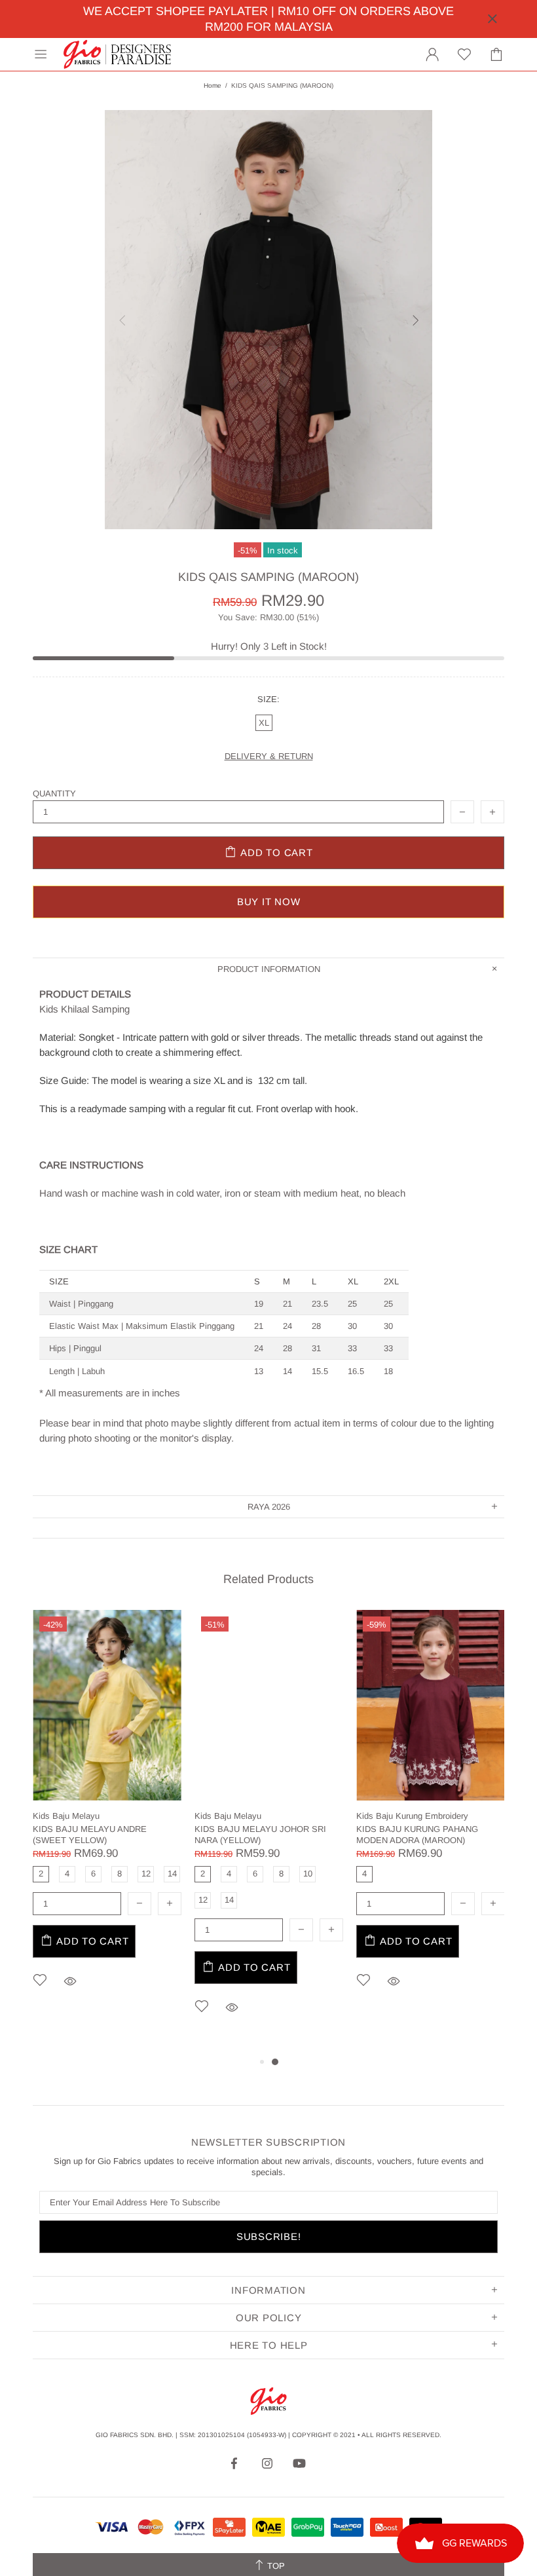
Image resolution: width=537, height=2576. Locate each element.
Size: (268, 699)
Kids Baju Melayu (66, 1816)
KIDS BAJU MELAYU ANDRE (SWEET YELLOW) (90, 1835)
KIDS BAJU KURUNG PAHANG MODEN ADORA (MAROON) (417, 1835)
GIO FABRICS (117, 54)
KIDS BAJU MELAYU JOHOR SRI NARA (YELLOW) (260, 1835)
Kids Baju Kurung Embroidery (412, 1816)
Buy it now (269, 902)
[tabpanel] (107, 1819)
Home (213, 85)
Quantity (54, 793)
